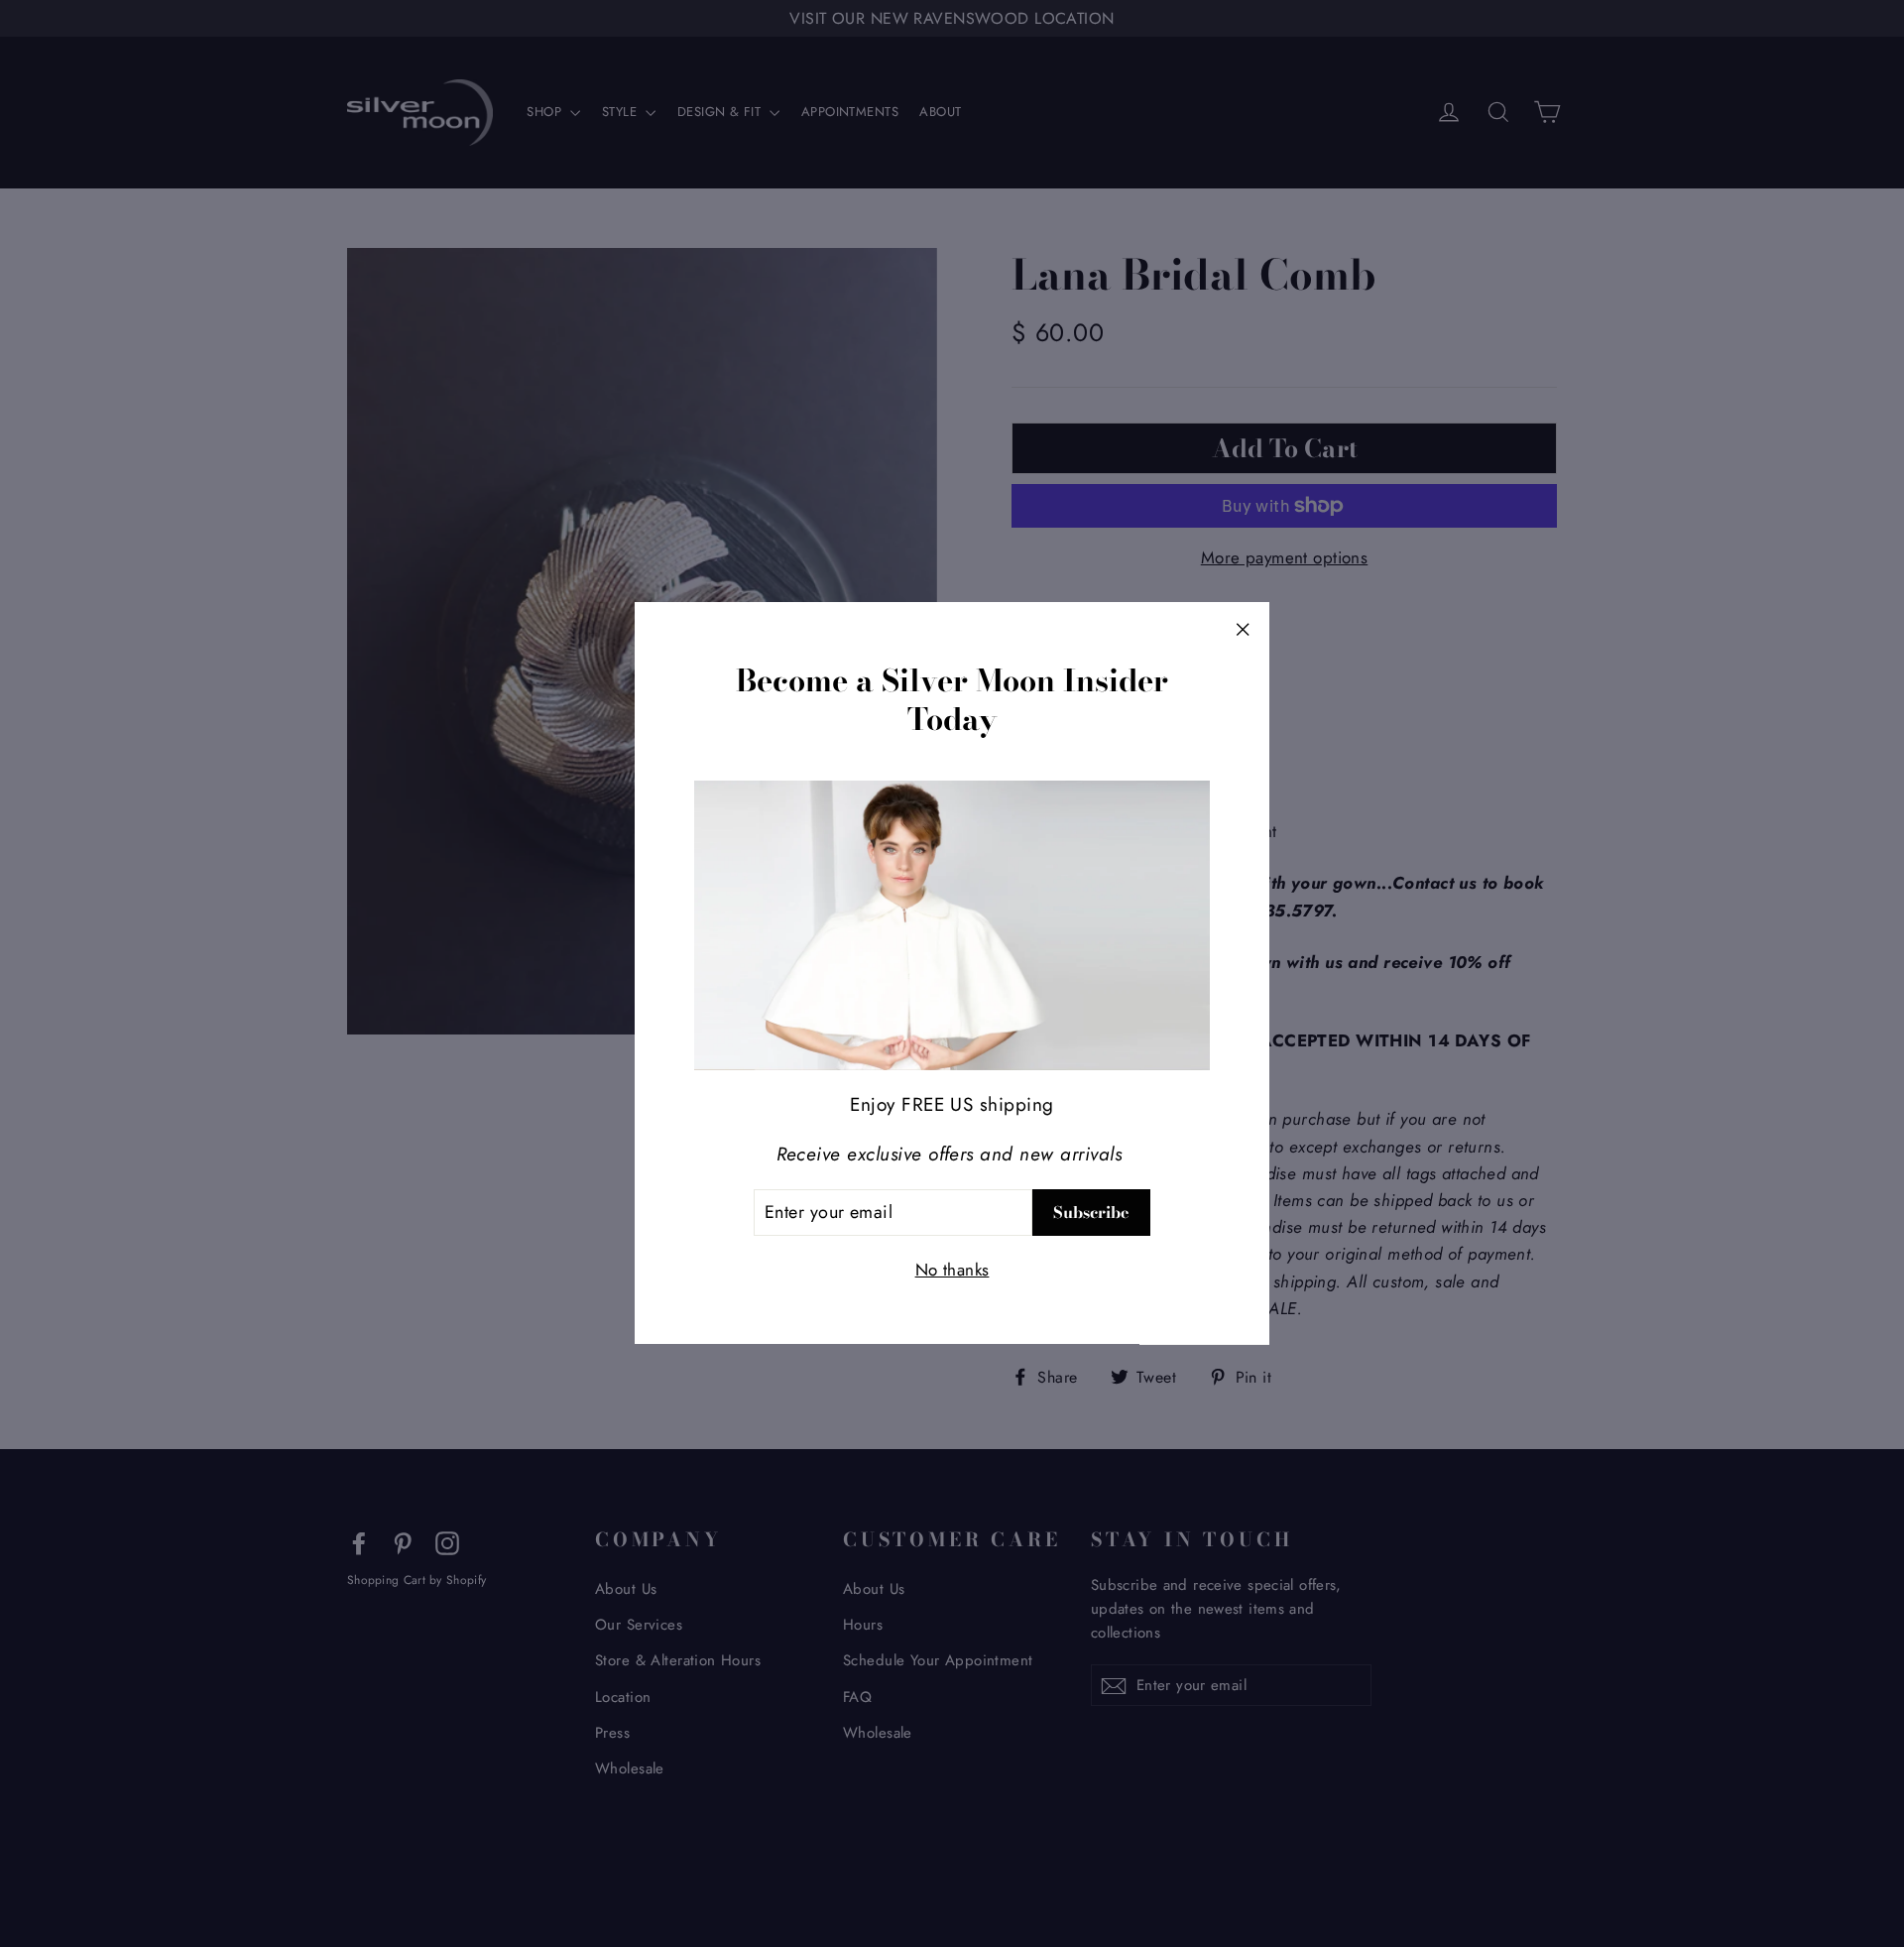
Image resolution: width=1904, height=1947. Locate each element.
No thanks (952, 1271)
